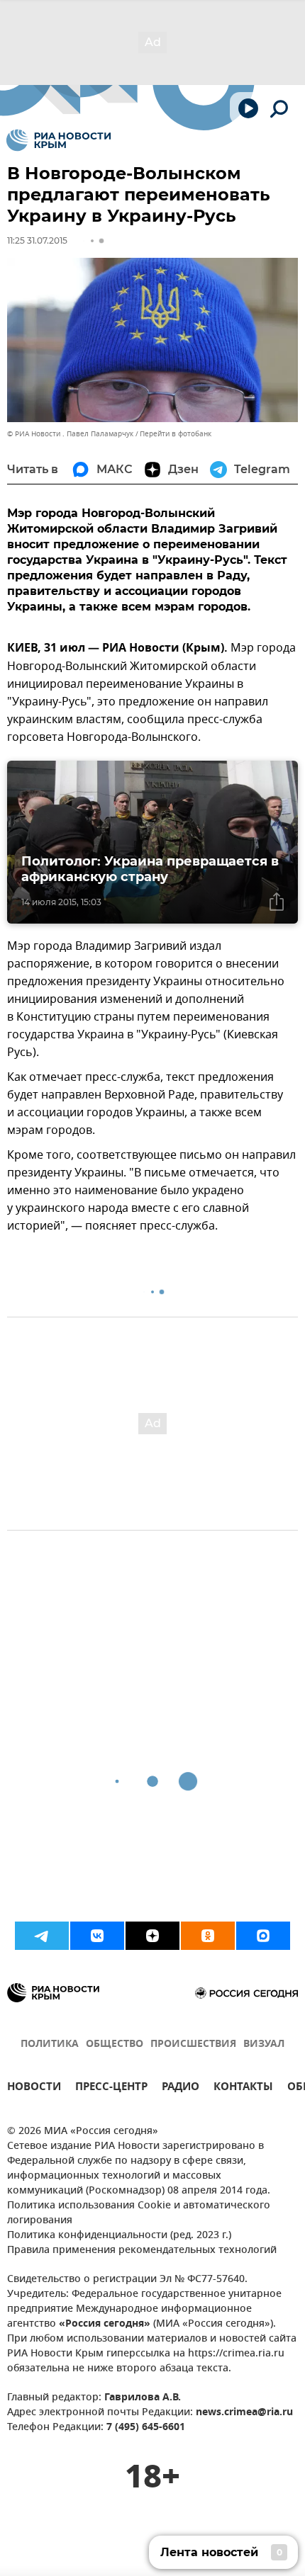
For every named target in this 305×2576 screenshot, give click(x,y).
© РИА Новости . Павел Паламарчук (70, 434)
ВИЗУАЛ (264, 2044)
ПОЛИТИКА (50, 2044)
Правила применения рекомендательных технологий (142, 2251)
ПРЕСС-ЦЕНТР (111, 2088)
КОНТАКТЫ (243, 2088)
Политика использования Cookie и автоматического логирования (139, 2213)
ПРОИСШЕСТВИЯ (193, 2044)
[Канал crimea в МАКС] (263, 1936)
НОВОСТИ (34, 2088)
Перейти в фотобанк (176, 434)
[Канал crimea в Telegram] (42, 1936)
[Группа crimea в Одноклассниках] (208, 1936)
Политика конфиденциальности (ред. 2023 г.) (119, 2236)
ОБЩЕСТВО (115, 2044)
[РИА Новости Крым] (59, 140)
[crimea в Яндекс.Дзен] (152, 1936)
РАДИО (181, 2088)
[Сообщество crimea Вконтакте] (97, 1936)
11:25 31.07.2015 (37, 240)
